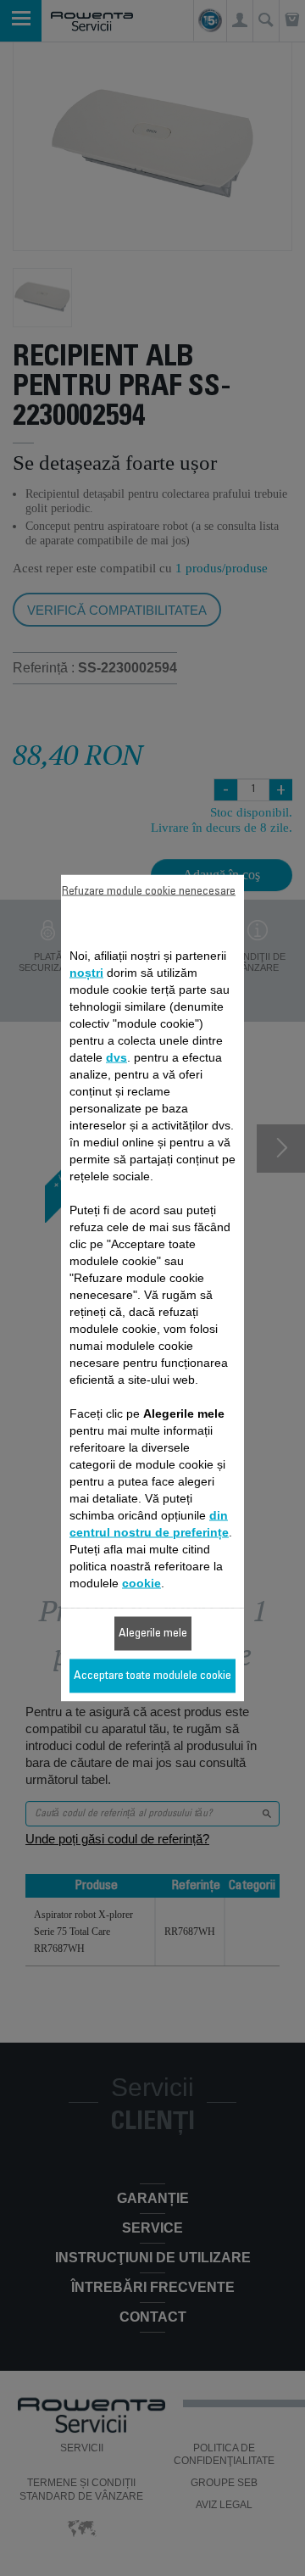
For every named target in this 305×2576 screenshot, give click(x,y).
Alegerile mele (153, 1634)
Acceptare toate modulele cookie (152, 1676)
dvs (116, 1057)
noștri (86, 973)
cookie (141, 1583)
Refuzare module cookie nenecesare (149, 892)
